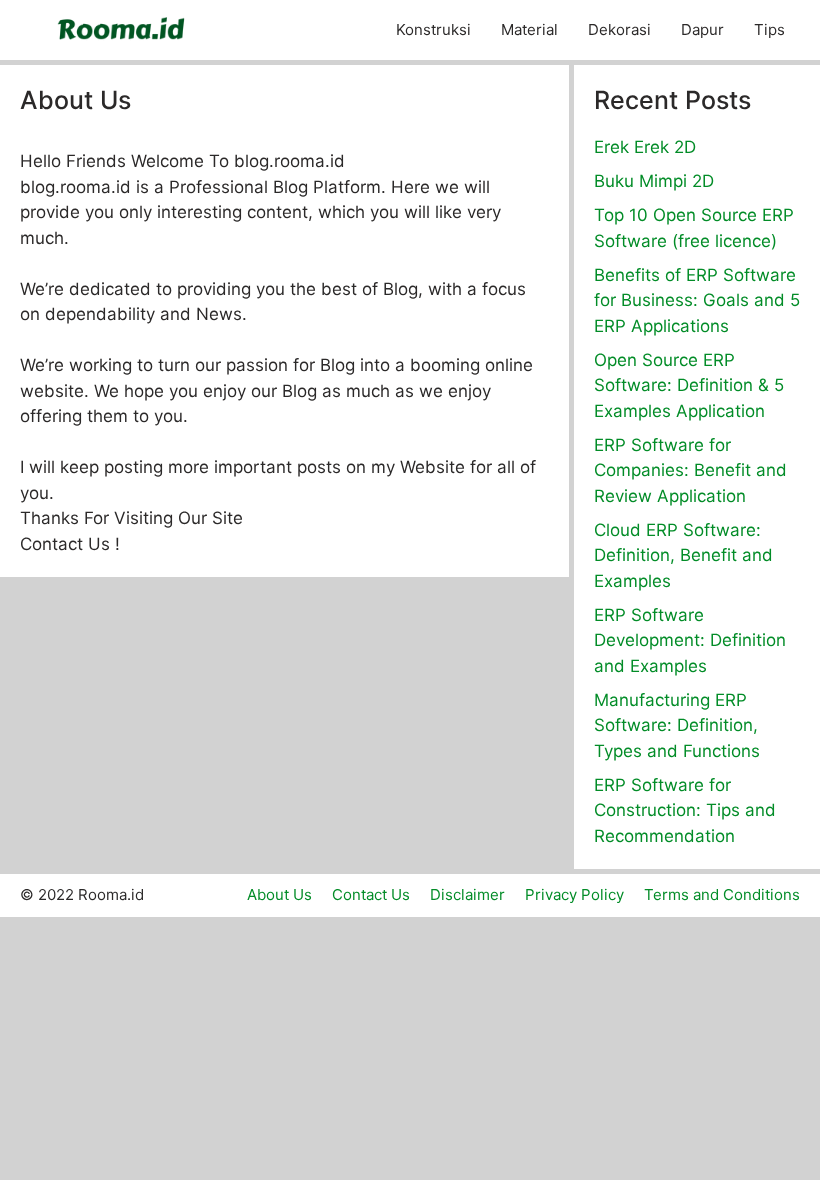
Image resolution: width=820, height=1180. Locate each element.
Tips (769, 29)
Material (529, 29)
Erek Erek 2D (645, 147)
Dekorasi (619, 29)
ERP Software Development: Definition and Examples (690, 640)
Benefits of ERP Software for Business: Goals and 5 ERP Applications (697, 300)
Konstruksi (433, 29)
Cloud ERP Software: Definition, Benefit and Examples (683, 555)
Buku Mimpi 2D (654, 181)
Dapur (702, 29)
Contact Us (371, 894)
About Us (279, 894)
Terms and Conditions (722, 894)
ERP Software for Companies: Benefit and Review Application (690, 470)
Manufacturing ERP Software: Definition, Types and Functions (677, 725)
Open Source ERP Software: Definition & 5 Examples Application (689, 385)
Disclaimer (467, 894)
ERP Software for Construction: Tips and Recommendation (685, 810)
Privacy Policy (574, 894)
